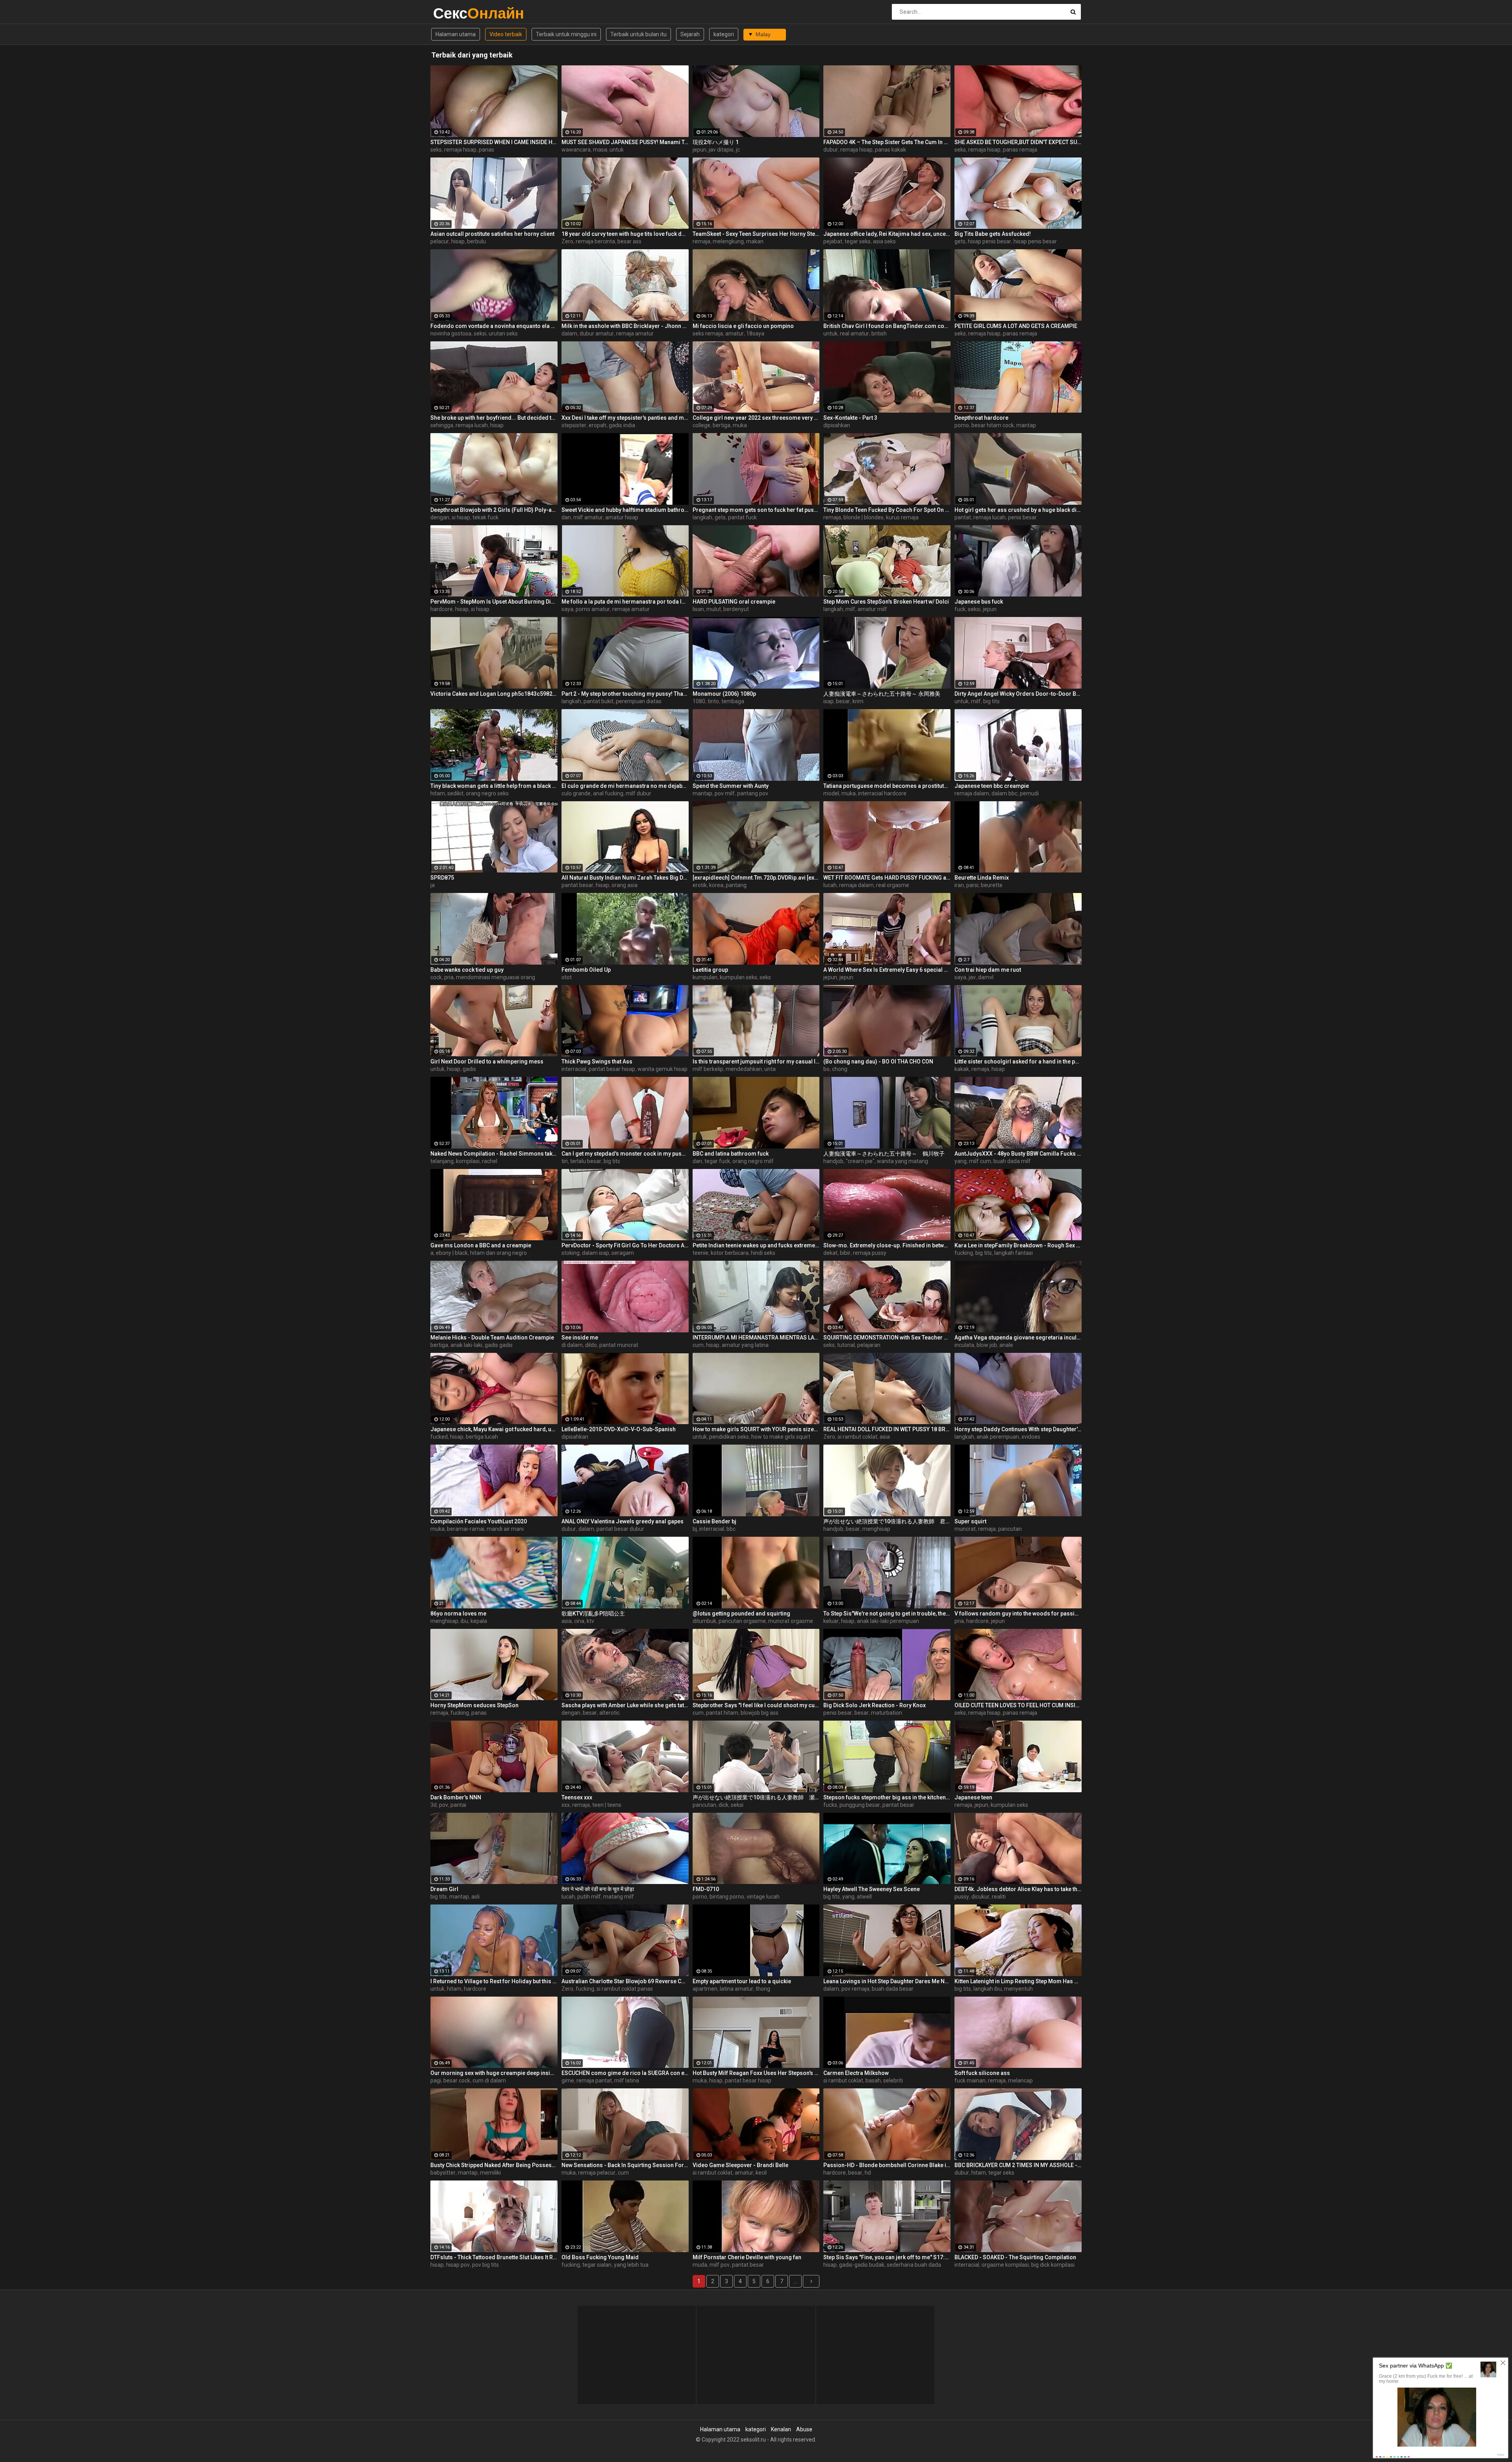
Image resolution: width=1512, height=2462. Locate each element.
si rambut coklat (857, 1437)
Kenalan (781, 2429)
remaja (701, 241)
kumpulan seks (738, 977)
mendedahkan (744, 1069)
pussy (962, 1897)
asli (475, 1897)
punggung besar (860, 1805)
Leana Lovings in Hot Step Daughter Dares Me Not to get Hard (887, 1981)
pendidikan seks (729, 1437)
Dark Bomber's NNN (456, 1797)
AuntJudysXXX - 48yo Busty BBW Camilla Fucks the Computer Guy (1018, 1154)
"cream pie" (860, 1161)
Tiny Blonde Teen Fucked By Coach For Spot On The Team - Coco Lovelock (887, 510)
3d (434, 1805)
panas (486, 150)
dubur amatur (597, 333)
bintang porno (727, 1897)
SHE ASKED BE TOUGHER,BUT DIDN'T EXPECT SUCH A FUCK (1018, 142)
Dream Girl (444, 1889)
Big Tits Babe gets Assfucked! (993, 234)
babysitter (443, 2173)
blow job (987, 1345)
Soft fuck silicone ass (982, 2073)
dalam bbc (1004, 793)
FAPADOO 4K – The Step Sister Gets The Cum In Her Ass (887, 142)
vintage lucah (763, 1897)
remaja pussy (870, 1253)
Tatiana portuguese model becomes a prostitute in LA (887, 786)
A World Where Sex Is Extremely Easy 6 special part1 (887, 970)
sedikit (455, 793)
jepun (699, 150)
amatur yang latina (745, 1345)
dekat (830, 1253)
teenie (700, 1253)
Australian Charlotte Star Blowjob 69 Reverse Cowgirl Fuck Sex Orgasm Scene (625, 1981)
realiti (999, 1897)
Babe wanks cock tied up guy (467, 970)
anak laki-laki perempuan (888, 1621)
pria (449, 977)
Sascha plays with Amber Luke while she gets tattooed (625, 1705)
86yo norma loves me (458, 1614)
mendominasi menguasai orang (496, 977)
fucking (964, 1253)
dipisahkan (837, 425)
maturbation (887, 1713)
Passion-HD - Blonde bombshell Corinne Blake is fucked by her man (887, 2165)
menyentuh (1018, 1989)
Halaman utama (456, 34)
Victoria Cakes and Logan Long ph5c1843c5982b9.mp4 (494, 694)
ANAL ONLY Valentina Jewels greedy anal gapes (623, 1521)
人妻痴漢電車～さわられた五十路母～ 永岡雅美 (882, 694)
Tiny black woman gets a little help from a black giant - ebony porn (494, 786)
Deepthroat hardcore (981, 418)
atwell (864, 1897)
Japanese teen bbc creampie (992, 786)
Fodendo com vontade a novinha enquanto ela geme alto (494, 326)
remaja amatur (635, 333)
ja (433, 885)
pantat (963, 517)
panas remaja (1020, 150)
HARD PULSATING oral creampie (734, 602)
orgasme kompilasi (1005, 2265)
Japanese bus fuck (979, 602)
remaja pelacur (597, 2173)
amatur (735, 333)
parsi (972, 885)
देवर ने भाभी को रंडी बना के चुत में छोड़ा (598, 1889)
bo (826, 1069)
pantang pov (753, 793)
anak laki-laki (466, 1345)
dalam (569, 333)
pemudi (1029, 793)
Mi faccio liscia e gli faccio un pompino (743, 326)
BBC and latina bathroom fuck (731, 1154)
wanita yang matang (902, 1161)
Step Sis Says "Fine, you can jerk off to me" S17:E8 (887, 2257)
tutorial (846, 1345)
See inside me (580, 1338)
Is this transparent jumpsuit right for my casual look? (756, 1061)
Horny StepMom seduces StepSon (474, 1705)
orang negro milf (753, 1161)
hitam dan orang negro (498, 1253)
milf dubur (638, 793)
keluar (831, 1621)
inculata (964, 1345)
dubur (831, 150)
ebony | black (452, 1253)
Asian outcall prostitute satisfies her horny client (492, 234)
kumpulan (705, 977)
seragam (623, 1253)
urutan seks (503, 333)
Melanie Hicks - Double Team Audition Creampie (492, 1338)
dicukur (980, 1897)
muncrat (965, 1529)
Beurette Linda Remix (982, 878)
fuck (960, 609)
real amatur (854, 333)
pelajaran (869, 1345)
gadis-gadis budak (862, 2265)
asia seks (884, 241)
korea (716, 885)
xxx (566, 1805)
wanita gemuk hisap (662, 1069)
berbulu (476, 241)
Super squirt (970, 1521)
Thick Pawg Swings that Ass (597, 1061)
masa (600, 150)
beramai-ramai (466, 1529)
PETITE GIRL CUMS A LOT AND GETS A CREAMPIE (1016, 326)
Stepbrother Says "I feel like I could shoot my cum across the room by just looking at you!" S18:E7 (756, 1705)
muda (700, 2265)
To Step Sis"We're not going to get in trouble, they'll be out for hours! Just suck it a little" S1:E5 (887, 1614)
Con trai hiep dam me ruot (988, 970)
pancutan (1010, 1529)
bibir (845, 1253)
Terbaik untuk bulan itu (638, 34)
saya (567, 609)
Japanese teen (973, 1797)
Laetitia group (710, 970)
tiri (565, 1161)
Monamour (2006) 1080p (724, 694)
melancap (1020, 2080)
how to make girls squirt (781, 1437)
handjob (833, 1161)
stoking (571, 1253)
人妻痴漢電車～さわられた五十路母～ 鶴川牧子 (884, 1154)
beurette (992, 885)
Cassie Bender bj (714, 1521)
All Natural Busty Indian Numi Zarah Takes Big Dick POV (625, 878)
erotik (700, 885)
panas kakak (890, 150)
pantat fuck (742, 517)
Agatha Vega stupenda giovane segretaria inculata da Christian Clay (1018, 1338)
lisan (698, 609)
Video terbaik (506, 34)
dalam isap (596, 1253)
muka (740, 425)
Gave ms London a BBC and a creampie (481, 1245)
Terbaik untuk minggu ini (566, 34)
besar (843, 701)
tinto (713, 701)
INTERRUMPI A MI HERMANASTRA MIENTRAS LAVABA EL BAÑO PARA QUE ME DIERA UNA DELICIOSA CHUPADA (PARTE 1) (756, 1338)
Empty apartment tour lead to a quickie (742, 1981)
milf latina (627, 2080)
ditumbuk (704, 1621)
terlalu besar (586, 1161)
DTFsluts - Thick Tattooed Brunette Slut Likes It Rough (494, 2257)
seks (436, 150)
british (879, 333)
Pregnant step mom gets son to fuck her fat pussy (756, 510)
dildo (591, 1345)
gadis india (622, 425)
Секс (454, 13)
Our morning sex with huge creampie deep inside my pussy (494, 2073)
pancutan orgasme (742, 1621)
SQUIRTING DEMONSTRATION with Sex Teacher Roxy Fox (887, 1338)
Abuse (804, 2429)
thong (763, 1989)
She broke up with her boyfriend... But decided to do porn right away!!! (494, 418)
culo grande (576, 793)
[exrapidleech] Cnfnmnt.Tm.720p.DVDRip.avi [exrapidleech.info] (756, 878)
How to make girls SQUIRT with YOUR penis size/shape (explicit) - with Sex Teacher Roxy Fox (756, 1429)
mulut (714, 609)
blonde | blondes (863, 517)
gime (568, 2080)
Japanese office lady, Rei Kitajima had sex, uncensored (887, 234)
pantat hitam (722, 1713)
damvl (986, 977)
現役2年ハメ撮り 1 (716, 142)
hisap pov (458, 2265)
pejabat (833, 241)
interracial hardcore (882, 793)
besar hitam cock (993, 425)
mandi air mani (505, 1529)
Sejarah (690, 34)
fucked (439, 1437)
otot (567, 977)
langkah (702, 517)
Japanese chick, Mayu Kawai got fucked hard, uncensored (494, 1429)
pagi (436, 2080)
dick (724, 1805)
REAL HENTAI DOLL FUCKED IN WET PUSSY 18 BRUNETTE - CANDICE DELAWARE (887, 1429)
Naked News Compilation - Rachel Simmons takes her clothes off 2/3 (494, 1154)
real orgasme (893, 885)
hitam (438, 793)
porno (962, 425)
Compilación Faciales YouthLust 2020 (479, 1521)
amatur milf (872, 609)
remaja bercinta (595, 241)
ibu (464, 1621)
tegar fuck (717, 1161)
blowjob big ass (760, 1713)
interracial (574, 1069)
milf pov (720, 2265)
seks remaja (708, 333)
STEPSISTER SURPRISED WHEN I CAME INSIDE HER (494, 142)
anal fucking (608, 793)
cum (698, 1345)
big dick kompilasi (1053, 2265)
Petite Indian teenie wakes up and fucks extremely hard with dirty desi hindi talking (756, 1245)
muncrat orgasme (791, 1621)
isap (828, 701)
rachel (490, 1161)
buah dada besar (893, 1989)
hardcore (442, 609)
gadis (469, 1069)
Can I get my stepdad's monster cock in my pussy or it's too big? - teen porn (625, 1154)
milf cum (980, 1161)
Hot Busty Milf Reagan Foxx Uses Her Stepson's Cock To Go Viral (756, 2073)
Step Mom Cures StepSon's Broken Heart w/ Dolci (886, 602)
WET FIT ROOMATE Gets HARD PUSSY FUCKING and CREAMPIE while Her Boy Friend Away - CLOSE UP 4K (887, 878)
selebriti (893, 2080)
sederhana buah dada (914, 2265)
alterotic (610, 1713)
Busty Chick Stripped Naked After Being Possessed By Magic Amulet (494, 2165)
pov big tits (485, 2265)
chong (840, 1069)
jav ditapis (721, 150)
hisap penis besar (989, 241)
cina (579, 1621)
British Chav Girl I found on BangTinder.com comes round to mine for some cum (887, 326)
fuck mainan (970, 2080)
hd (868, 2173)
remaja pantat (594, 2080)
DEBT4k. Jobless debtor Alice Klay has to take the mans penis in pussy (1018, 1889)
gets (960, 241)
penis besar (1022, 517)
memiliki (490, 2173)
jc (738, 150)
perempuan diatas (639, 701)
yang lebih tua (631, 2265)
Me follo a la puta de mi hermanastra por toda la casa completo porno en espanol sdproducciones (625, 602)
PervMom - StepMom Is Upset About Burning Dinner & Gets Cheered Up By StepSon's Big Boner (494, 602)
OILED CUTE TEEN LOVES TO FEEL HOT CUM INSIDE (1018, 1705)
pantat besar (577, 885)
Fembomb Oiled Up (586, 970)
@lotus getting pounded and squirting (741, 1614)
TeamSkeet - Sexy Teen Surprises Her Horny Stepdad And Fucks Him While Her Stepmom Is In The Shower (756, 234)
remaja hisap (460, 150)
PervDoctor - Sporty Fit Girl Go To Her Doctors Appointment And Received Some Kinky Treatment (625, 1245)
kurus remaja (902, 517)
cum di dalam (489, 2080)
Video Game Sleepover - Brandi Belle (740, 2165)
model (831, 793)
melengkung (728, 241)
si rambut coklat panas (625, 1989)
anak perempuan (998, 1437)
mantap (1026, 425)
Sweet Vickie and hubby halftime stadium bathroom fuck (625, 510)
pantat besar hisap (612, 1069)
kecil (761, 2173)
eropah (598, 425)
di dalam (572, 1345)
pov (444, 1805)
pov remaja (855, 1989)
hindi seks (763, 1253)
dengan (440, 517)
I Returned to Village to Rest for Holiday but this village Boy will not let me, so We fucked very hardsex (494, 1981)
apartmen (705, 1989)
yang (961, 1161)
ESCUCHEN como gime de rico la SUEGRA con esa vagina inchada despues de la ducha (625, 2073)
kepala (479, 1621)
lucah (830, 885)
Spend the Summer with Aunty (731, 786)
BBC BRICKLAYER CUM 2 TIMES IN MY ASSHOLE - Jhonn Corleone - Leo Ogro (1018, 2165)
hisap (458, 241)
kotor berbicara (730, 1253)
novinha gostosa (451, 333)
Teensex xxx (577, 1797)
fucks (830, 1805)
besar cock (457, 2080)
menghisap (876, 1529)
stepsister (574, 425)
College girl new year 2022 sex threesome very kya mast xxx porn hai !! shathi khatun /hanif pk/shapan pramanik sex (756, 418)
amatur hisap (622, 517)
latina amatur (737, 1989)
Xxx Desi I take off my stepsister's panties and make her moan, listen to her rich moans (625, 418)
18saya (755, 333)
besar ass (629, 241)
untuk (617, 150)
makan (755, 241)
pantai (458, 1805)
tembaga (733, 701)
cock (436, 977)
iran (959, 885)
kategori (724, 34)
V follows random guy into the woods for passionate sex (1018, 1614)
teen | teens (607, 1805)
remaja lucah (472, 425)
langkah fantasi (1014, 1253)
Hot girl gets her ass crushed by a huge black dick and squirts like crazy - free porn (1018, 510)
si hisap (461, 517)
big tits (991, 701)
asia (885, 1437)
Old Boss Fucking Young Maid (600, 2257)
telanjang (442, 1161)
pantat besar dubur (620, 1529)
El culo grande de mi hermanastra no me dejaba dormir (625, 786)
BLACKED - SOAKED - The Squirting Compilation (1015, 2257)
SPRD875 (442, 878)
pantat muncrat (619, 1345)
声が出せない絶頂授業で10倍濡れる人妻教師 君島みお (887, 1521)
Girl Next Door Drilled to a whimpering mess (487, 1061)
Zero (567, 241)
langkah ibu (988, 1989)
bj (695, 1529)
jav (972, 977)
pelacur (440, 241)
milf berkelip (708, 1069)
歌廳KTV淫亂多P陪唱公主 (593, 1614)
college (701, 425)
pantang (736, 885)
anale (1006, 1345)
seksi (480, 333)
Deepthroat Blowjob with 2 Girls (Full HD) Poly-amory (494, 510)
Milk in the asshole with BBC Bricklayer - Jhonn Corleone (625, 326)
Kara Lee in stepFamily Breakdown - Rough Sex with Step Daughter (1018, 1245)
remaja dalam (972, 793)
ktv (590, 1621)
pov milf (725, 793)
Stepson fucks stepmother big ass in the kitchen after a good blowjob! (887, 1797)
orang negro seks (487, 793)
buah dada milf (1012, 1161)
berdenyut (736, 609)
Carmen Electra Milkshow (856, 2073)
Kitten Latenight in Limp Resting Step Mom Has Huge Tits (1018, 1981)
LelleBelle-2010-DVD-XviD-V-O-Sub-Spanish (619, 1429)
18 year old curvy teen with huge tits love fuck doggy (625, 234)
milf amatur (588, 517)
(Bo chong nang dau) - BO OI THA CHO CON (878, 1061)
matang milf (619, 1897)
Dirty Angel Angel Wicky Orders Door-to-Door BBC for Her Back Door (1018, 694)
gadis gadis (499, 1345)
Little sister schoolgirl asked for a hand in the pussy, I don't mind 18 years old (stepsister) (1018, 1061)
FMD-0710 (706, 1889)
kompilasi (468, 1161)
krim (858, 701)
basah (873, 2080)
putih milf (589, 1897)
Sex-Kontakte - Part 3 (850, 418)
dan (566, 517)
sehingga (442, 425)
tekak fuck (485, 517)
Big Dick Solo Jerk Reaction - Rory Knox (875, 1705)
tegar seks (858, 241)
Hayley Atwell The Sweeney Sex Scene (872, 1889)
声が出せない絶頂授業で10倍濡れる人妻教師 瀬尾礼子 (756, 1797)
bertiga (722, 425)
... (796, 2281)
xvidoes (1031, 1437)
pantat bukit (598, 701)
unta (770, 1069)
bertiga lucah (482, 1437)
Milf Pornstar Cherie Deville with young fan (747, 2257)
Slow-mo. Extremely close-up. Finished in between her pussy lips (887, 1245)
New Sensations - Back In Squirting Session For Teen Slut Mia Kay (625, 2165)
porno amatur (593, 609)
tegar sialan (597, 2265)
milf (850, 609)
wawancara (576, 150)
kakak (962, 1069)
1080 (699, 701)
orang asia (624, 885)
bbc (731, 1529)
